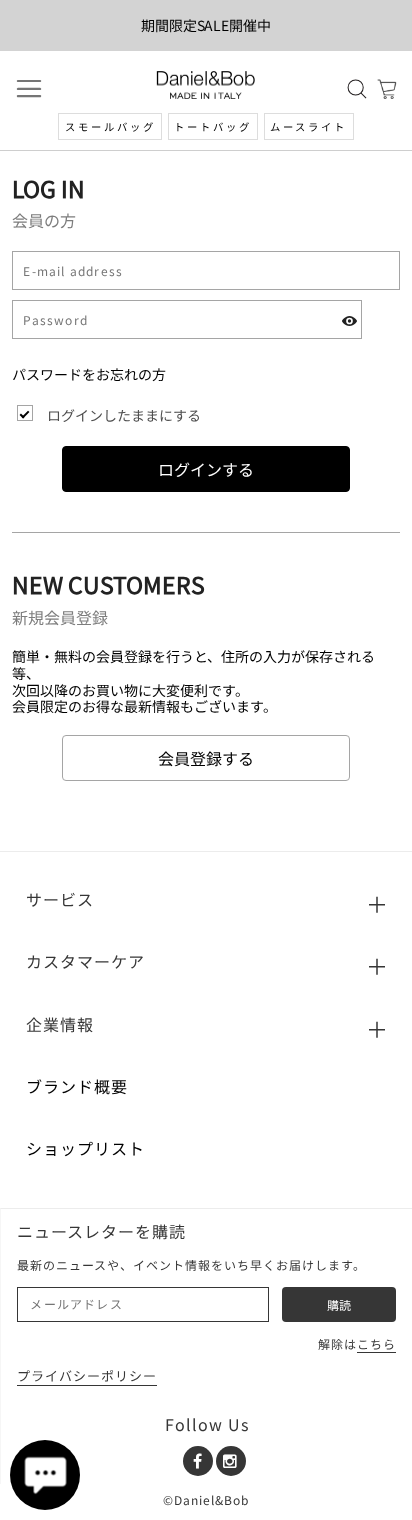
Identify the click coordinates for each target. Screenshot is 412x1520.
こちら (376, 1343)
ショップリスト (85, 1148)
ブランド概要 (77, 1086)
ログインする (206, 469)
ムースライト (308, 126)
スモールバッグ (110, 126)
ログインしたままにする (124, 415)
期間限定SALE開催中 (206, 25)
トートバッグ (213, 126)
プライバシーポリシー (87, 1375)
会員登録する (206, 758)
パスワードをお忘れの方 (89, 374)
